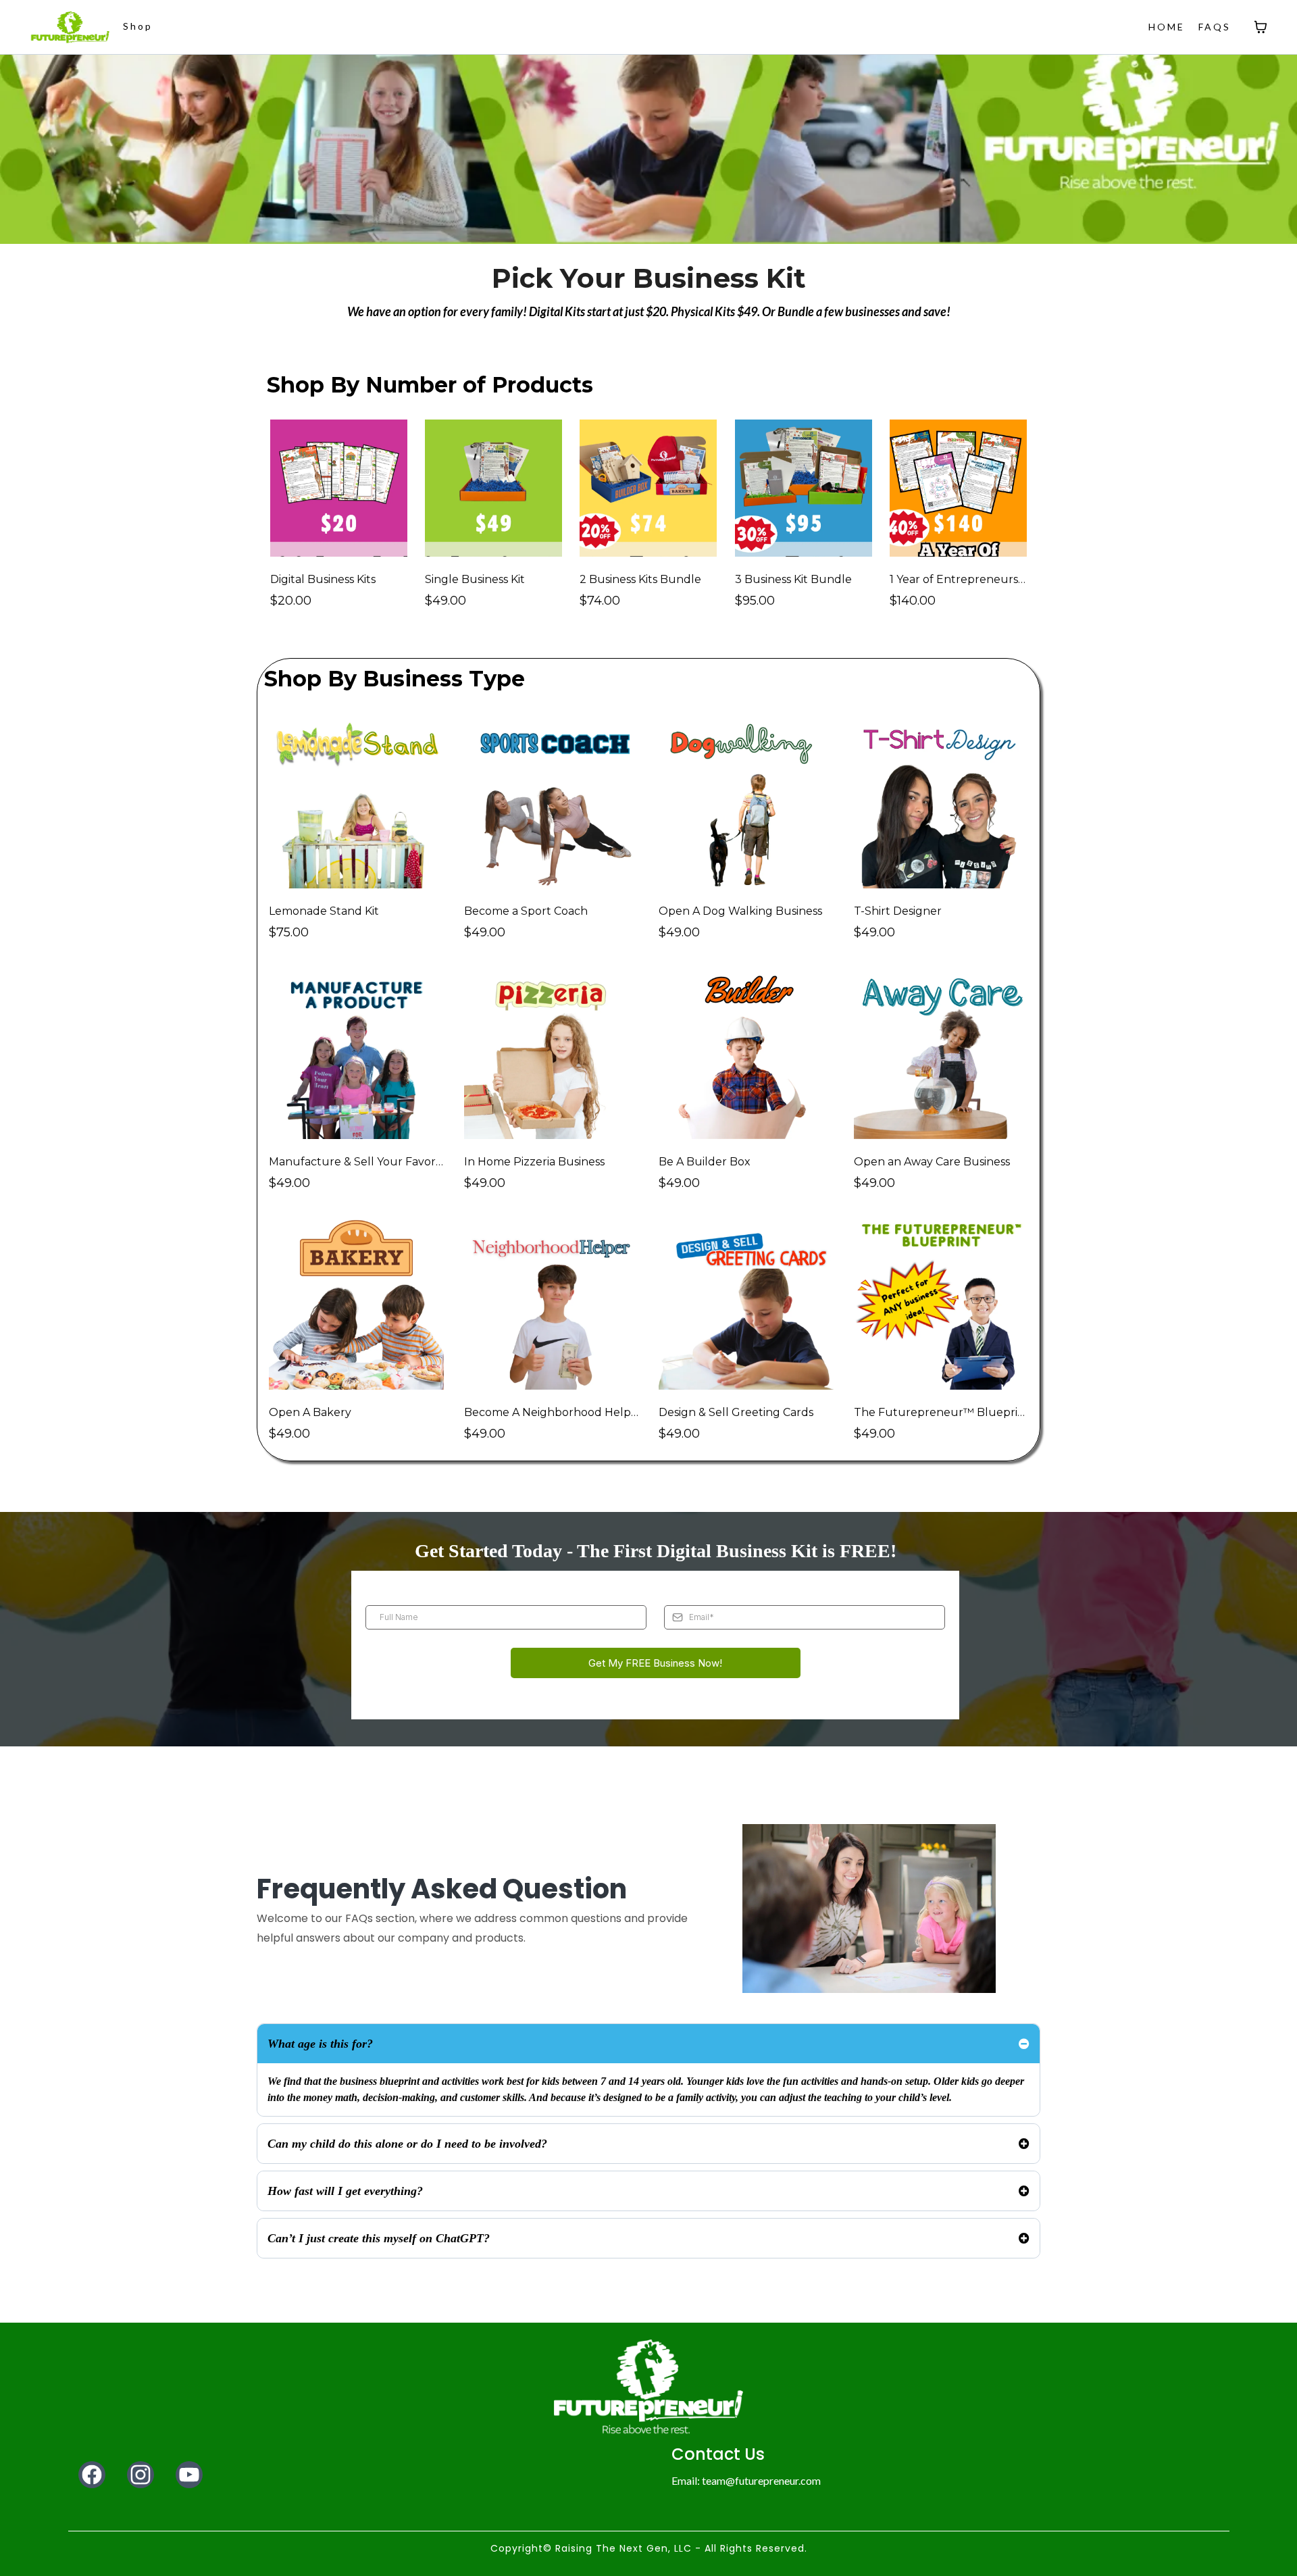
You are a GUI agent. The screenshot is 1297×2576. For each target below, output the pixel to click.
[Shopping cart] (1261, 27)
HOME (1167, 27)
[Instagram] (141, 2475)
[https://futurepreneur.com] (70, 27)
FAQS (1215, 27)
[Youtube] (189, 2475)
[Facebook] (92, 2475)
